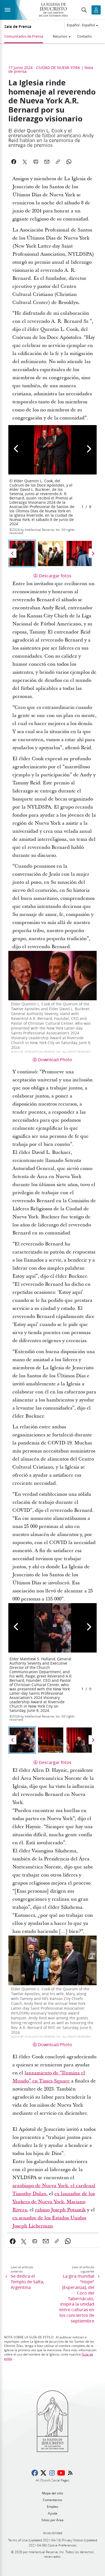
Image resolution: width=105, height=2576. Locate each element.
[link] (13, 2241)
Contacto (84, 36)
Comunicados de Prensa (24, 36)
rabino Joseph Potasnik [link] (60, 2210)
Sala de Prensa (18, 27)
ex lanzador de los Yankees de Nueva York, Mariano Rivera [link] (54, 2202)
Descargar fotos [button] (55, 576)
